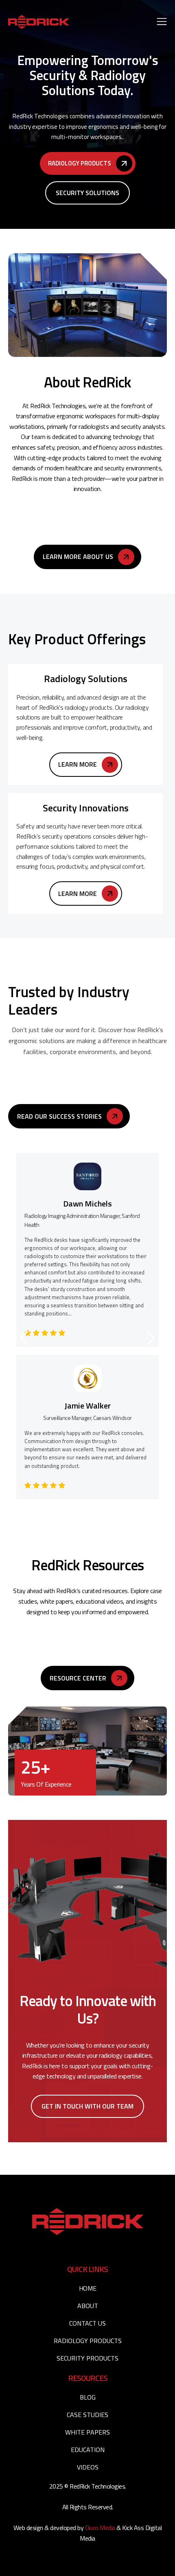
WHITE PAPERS (87, 2432)
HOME (87, 2288)
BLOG (88, 2397)
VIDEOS (88, 2467)
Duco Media (101, 2528)
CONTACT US (87, 2323)
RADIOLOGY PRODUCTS (88, 2341)
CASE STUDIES (87, 2415)
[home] (39, 22)
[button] (162, 22)
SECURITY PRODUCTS (87, 2358)
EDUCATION (88, 2450)
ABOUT (88, 2306)
